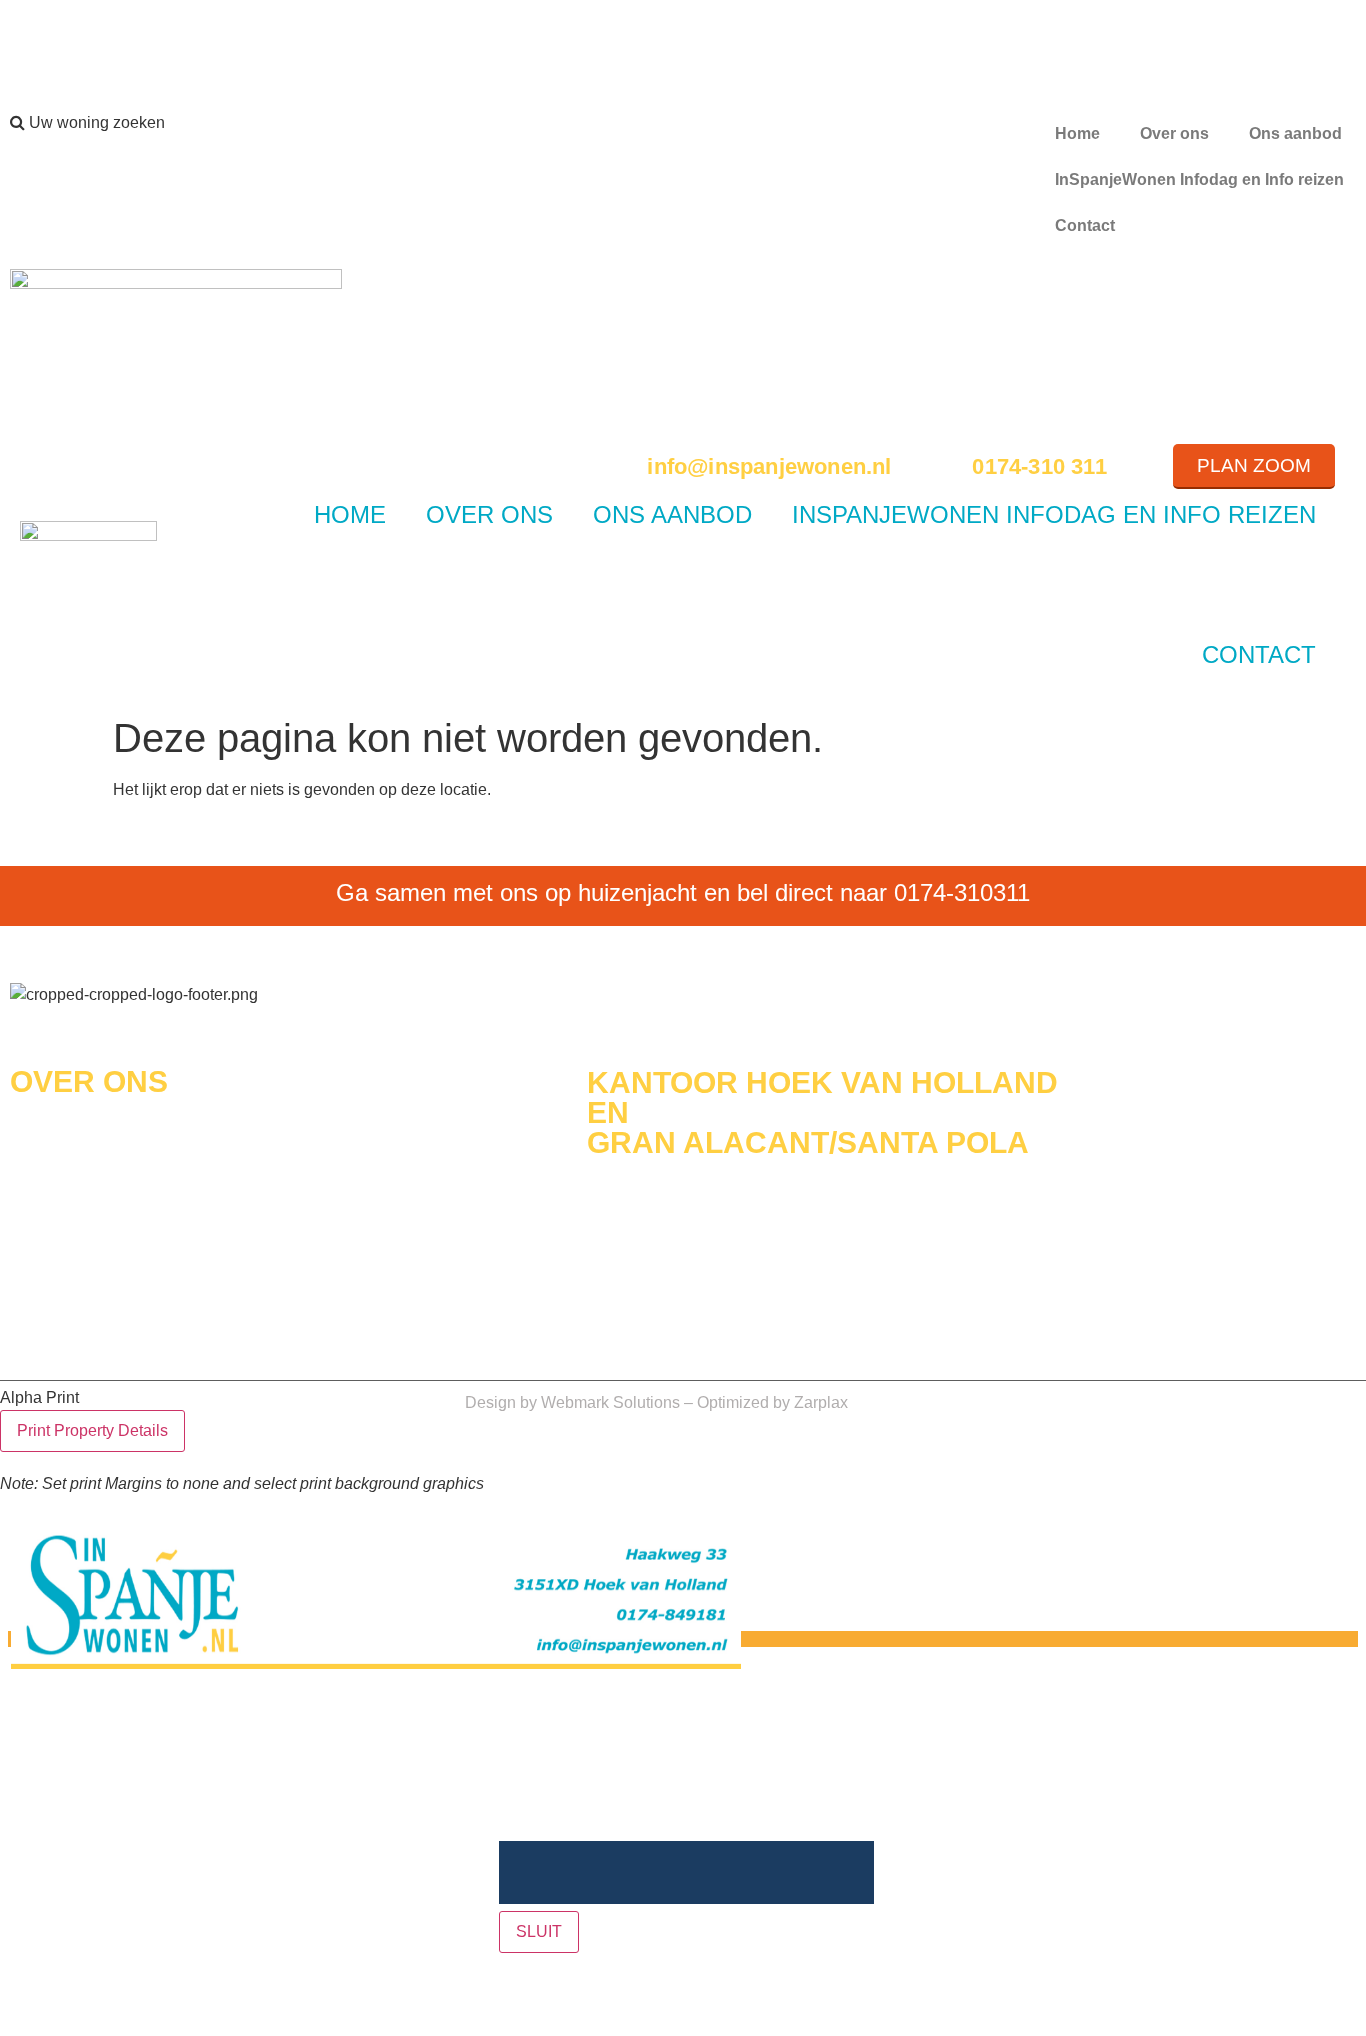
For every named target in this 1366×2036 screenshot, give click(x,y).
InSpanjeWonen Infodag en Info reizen (1199, 179)
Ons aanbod (1295, 133)
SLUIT (539, 1931)
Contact (1085, 225)
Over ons (1174, 133)
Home (1077, 133)
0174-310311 (962, 892)
